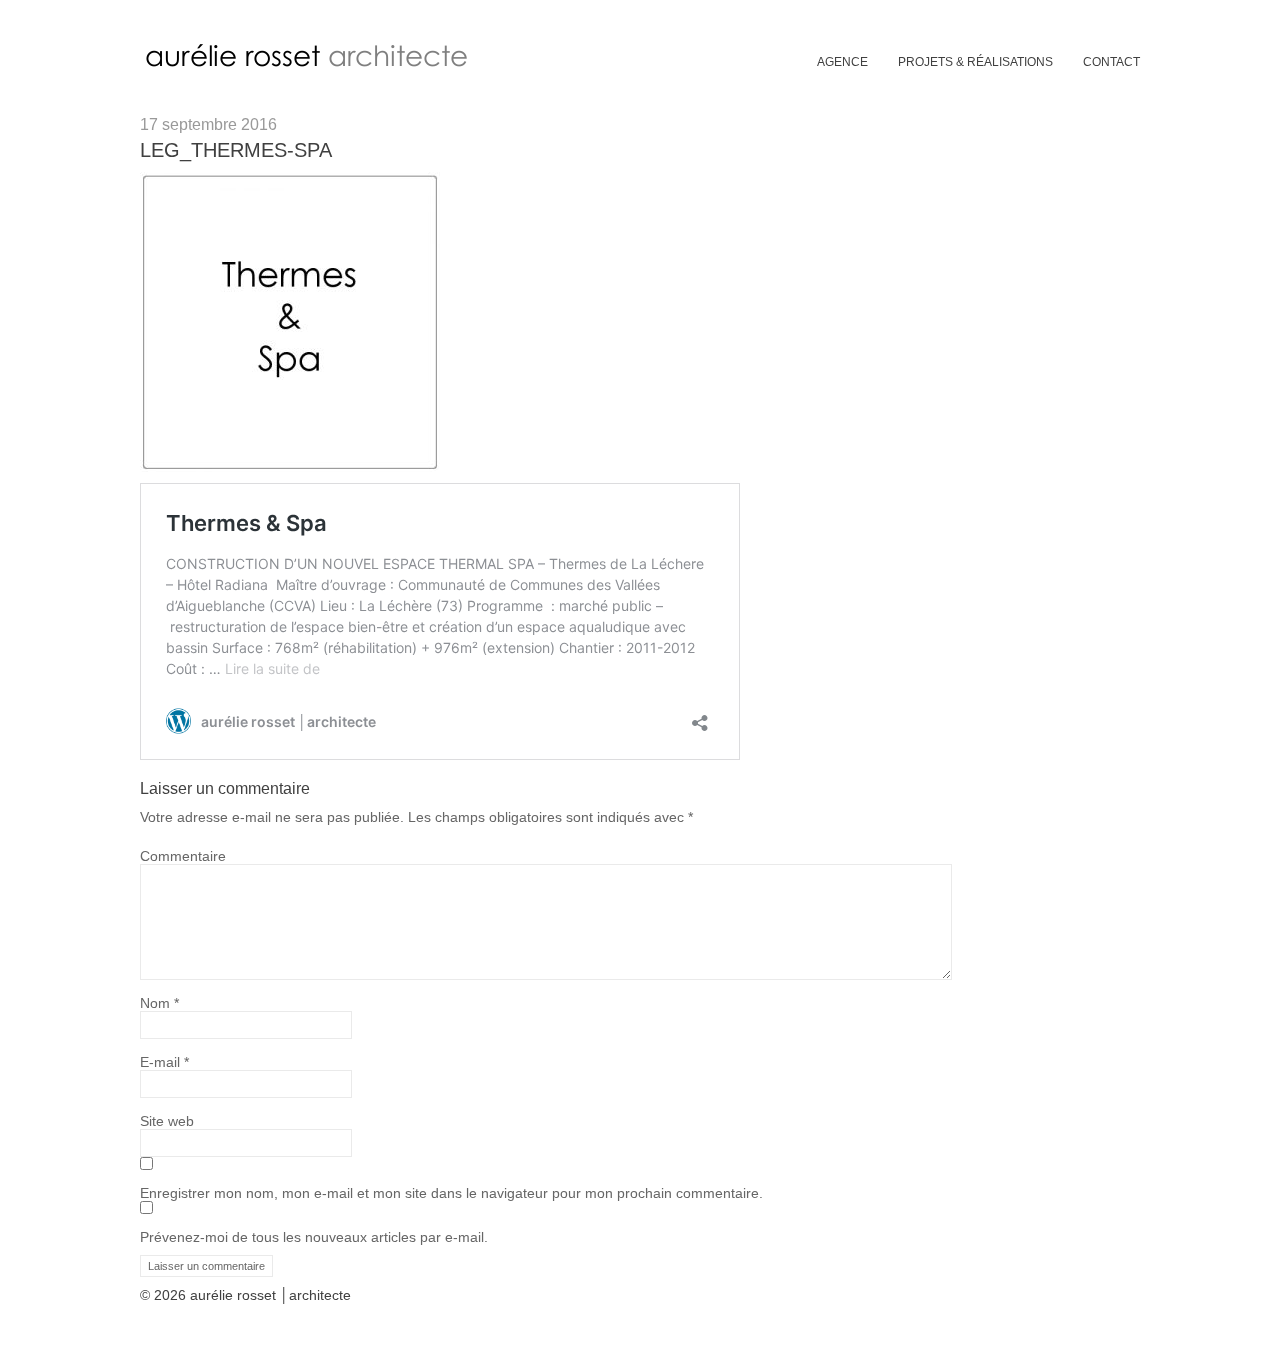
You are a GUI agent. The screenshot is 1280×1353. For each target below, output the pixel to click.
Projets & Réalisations (975, 62)
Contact (1111, 62)
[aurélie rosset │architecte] (310, 66)
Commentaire (183, 856)
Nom (159, 1003)
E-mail (164, 1062)
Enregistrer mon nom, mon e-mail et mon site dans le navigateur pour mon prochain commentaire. (451, 1193)
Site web (167, 1121)
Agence (842, 62)
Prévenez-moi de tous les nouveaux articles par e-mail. (314, 1237)
